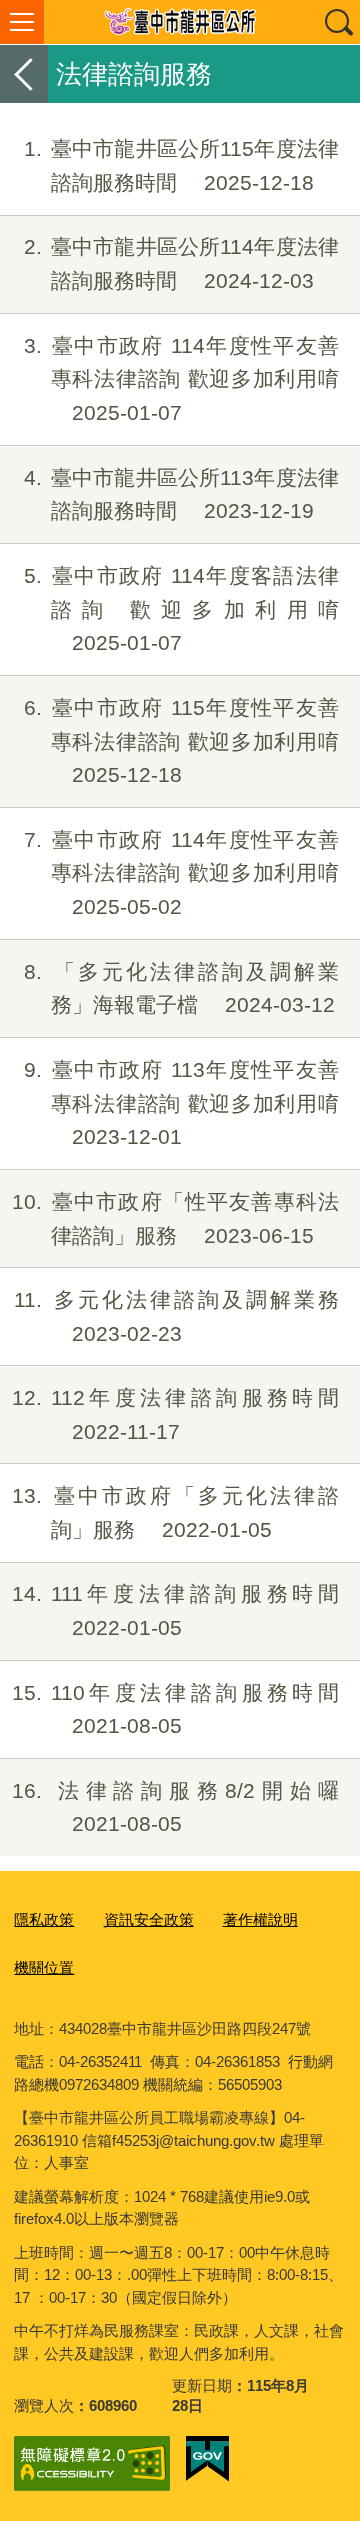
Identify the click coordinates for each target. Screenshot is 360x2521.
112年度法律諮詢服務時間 (175, 1414)
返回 (24, 74)
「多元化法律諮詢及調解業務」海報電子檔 (181, 988)
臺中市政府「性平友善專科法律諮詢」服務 (175, 1218)
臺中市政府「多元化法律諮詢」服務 (175, 1512)
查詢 (338, 22)
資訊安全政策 (149, 1919)
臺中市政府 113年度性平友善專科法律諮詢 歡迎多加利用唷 (181, 1103)
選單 (22, 22)
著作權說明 (260, 1919)
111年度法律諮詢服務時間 (175, 1610)
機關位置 (44, 1967)
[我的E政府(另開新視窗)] (207, 2459)
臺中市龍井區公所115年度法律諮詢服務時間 (181, 165)
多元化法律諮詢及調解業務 (176, 1316)
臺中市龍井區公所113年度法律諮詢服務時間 (181, 494)
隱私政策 (44, 1919)
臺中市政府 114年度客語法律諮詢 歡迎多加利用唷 (181, 609)
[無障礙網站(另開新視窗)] (92, 2463)
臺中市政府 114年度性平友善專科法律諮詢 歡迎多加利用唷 (181, 379)
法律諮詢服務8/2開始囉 (175, 1807)
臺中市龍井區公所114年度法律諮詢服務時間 (181, 263)
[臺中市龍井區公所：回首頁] (180, 22)
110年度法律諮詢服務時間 (175, 1709)
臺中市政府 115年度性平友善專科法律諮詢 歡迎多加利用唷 (181, 741)
